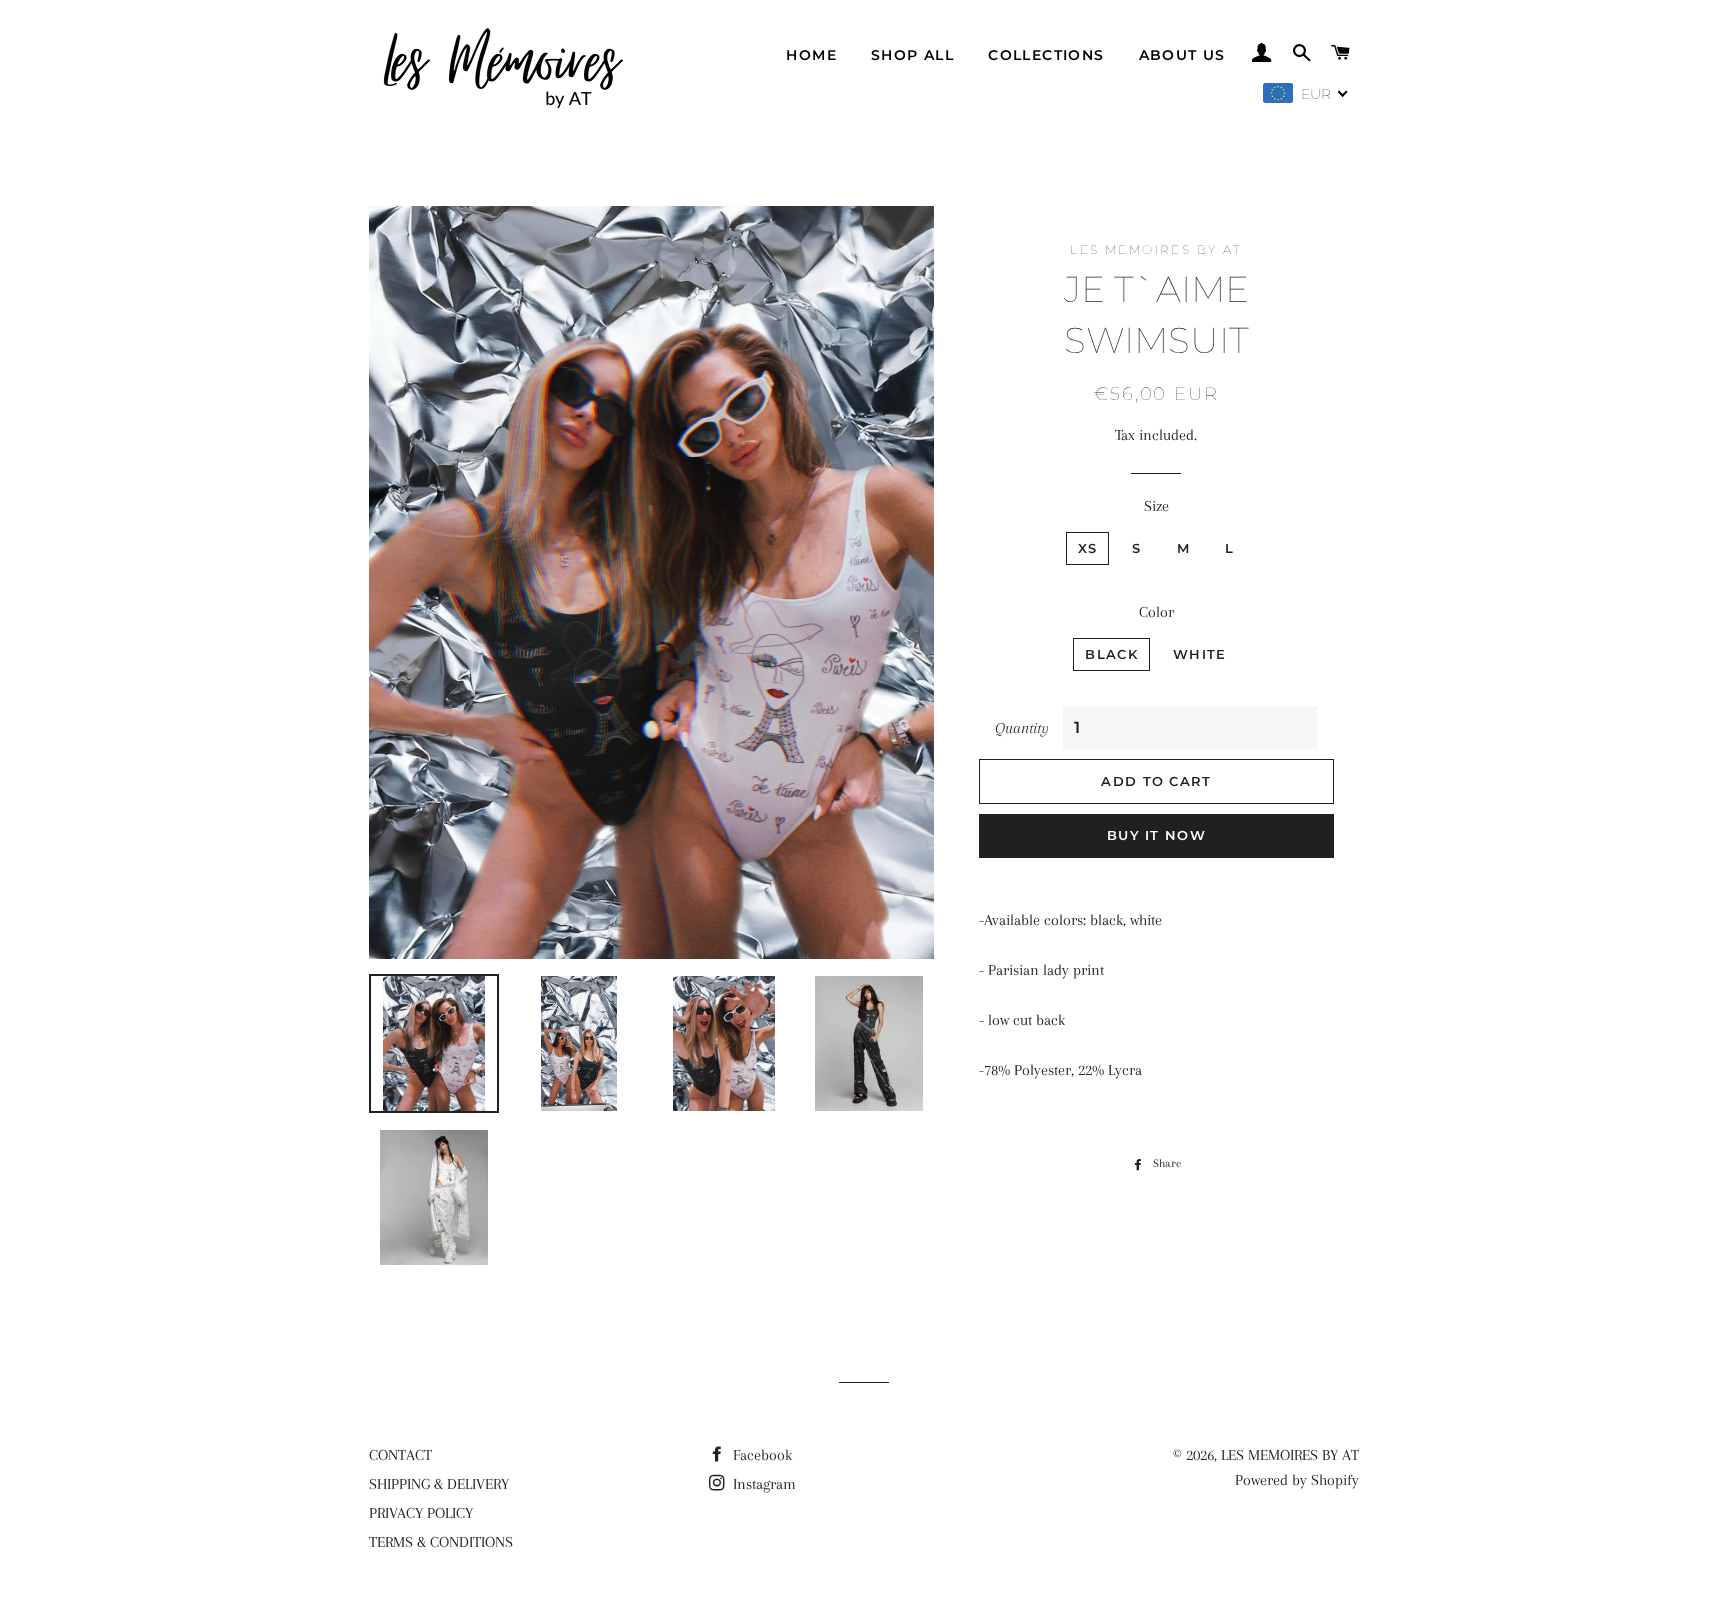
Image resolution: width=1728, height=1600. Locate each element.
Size (1156, 506)
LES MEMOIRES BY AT (1290, 1455)
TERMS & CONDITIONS (441, 1542)
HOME (811, 55)
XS (1088, 548)
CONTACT (400, 1455)
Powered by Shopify (1297, 1480)
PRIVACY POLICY (421, 1513)
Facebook (760, 1455)
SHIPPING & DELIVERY (439, 1484)
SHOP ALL (912, 55)
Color (1156, 612)
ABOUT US (1182, 55)
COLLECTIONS (1046, 55)
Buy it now (1156, 835)
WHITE (1200, 654)
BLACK (1111, 654)
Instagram (762, 1484)
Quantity (1022, 728)
